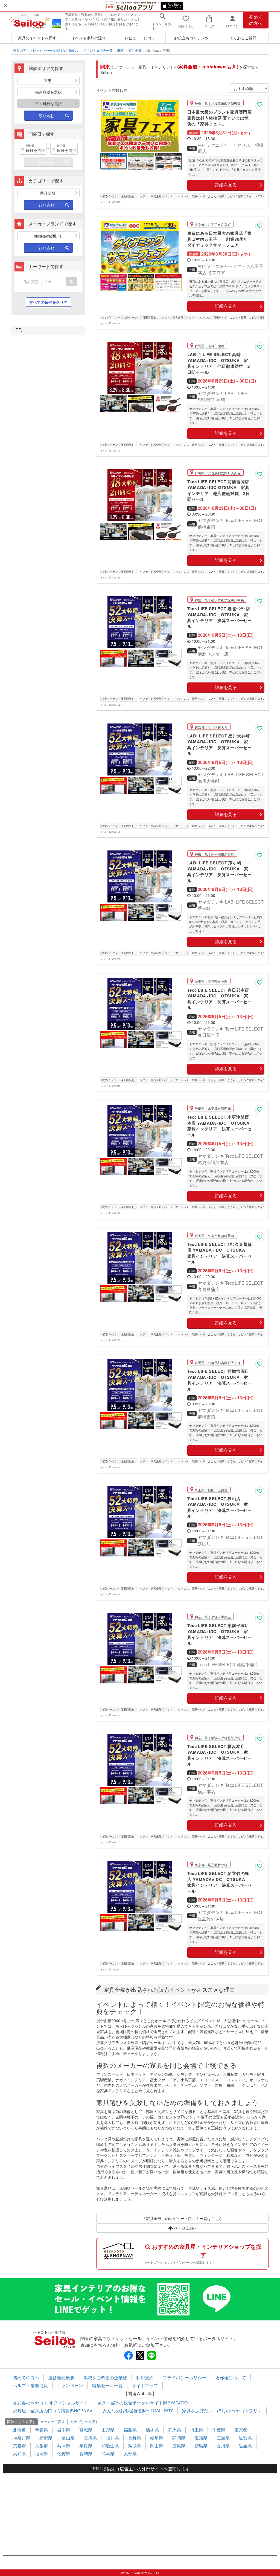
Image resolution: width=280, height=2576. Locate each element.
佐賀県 (64, 2454)
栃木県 (152, 2430)
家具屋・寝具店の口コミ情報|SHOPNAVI (53, 2411)
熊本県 (108, 2454)
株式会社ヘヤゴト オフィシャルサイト (51, 2403)
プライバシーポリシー (185, 2377)
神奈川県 (22, 2438)
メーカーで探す (53, 2422)
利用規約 (145, 2377)
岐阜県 (157, 2438)
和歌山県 (110, 2446)
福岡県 (42, 2454)
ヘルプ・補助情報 (30, 2385)
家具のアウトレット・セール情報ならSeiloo (46, 50)
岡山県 (157, 2446)
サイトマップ (145, 2385)
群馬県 (174, 2430)
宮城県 (86, 2430)
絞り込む (46, 115)
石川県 (90, 2438)
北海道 (19, 2430)
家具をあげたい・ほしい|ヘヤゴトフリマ (222, 2411)
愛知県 (201, 2438)
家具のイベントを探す (37, 38)
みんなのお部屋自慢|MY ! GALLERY (138, 2411)
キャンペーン (70, 2385)
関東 (121, 50)
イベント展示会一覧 (98, 50)
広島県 (179, 2446)
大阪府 (42, 2446)
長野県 (135, 2438)
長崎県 (86, 2454)
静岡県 (179, 2438)
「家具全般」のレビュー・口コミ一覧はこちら (182, 2218)
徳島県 (201, 2446)
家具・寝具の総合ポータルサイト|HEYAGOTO (142, 2403)
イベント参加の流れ (89, 38)
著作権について (231, 2377)
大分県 (130, 2454)
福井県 (112, 2438)
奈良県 (86, 2446)
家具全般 (135, 50)
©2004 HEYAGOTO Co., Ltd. (140, 2573)
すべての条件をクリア (48, 302)
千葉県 (219, 2430)
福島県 (130, 2430)
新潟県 (46, 2438)
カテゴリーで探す (84, 2422)
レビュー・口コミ (140, 38)
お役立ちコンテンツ (191, 38)
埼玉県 (197, 2430)
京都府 (19, 2446)
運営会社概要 (61, 2377)
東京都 (241, 2430)
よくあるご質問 (243, 38)
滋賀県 (245, 2438)
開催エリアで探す (21, 2422)
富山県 (68, 2438)
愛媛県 (245, 2446)
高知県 (19, 2454)
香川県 (223, 2446)
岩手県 (64, 2430)
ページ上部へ (185, 2228)
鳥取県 (135, 2446)
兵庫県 (64, 2446)
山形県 (108, 2430)
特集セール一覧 (107, 2385)
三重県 (223, 2438)
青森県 (42, 2430)
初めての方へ (256, 20)
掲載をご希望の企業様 (105, 2377)
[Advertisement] (140, 2514)
